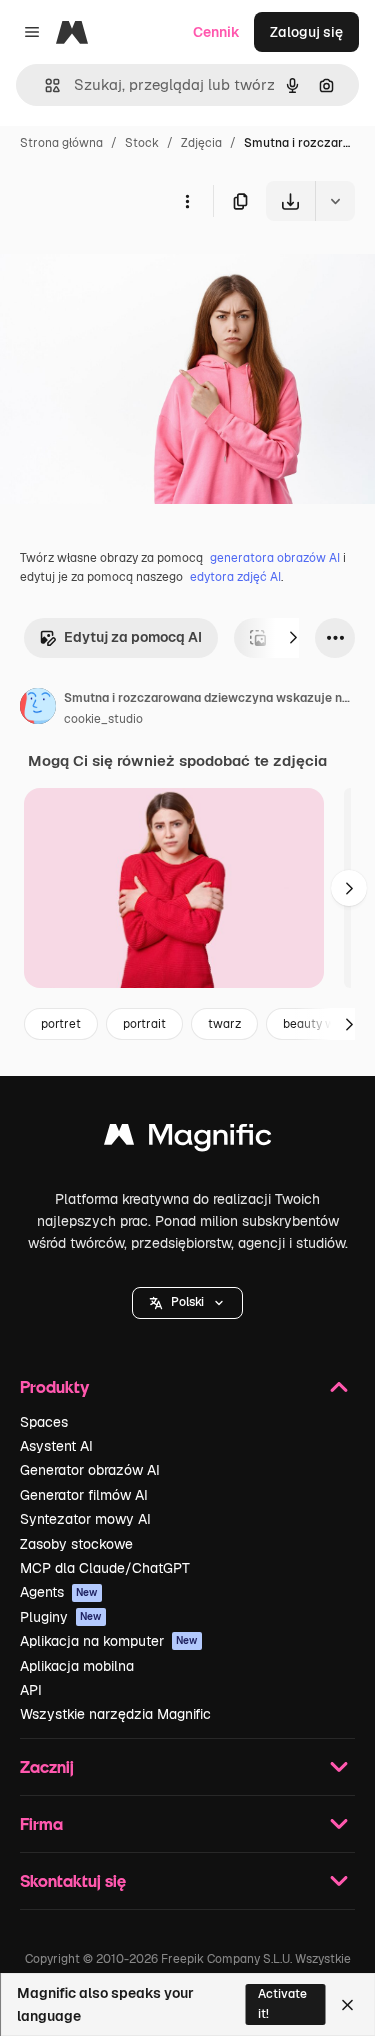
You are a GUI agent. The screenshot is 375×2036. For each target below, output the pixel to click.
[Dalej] (293, 638)
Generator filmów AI (84, 1495)
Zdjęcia (201, 143)
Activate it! (282, 2003)
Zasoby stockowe (76, 1544)
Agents (59, 1592)
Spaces (44, 1422)
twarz (224, 1024)
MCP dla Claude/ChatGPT (105, 1568)
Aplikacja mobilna (77, 1666)
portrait (144, 1024)
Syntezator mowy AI (85, 1519)
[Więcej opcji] (187, 201)
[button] (187, 1303)
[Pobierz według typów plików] (335, 201)
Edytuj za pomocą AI (133, 637)
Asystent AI (56, 1446)
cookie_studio (103, 719)
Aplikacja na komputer (109, 1641)
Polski (187, 1302)
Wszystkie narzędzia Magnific (115, 1714)
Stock (142, 143)
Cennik (216, 32)
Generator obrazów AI (90, 1470)
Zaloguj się (306, 32)
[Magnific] (188, 1139)
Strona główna (61, 143)
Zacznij (47, 1766)
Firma (41, 1823)
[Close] (347, 2005)
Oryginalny (138, 267)
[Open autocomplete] (44, 85)
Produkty (54, 1386)
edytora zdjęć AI (235, 577)
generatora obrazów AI (275, 558)
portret (61, 1024)
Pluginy (61, 1617)
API (31, 1690)
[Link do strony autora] (38, 709)
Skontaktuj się (73, 1880)
